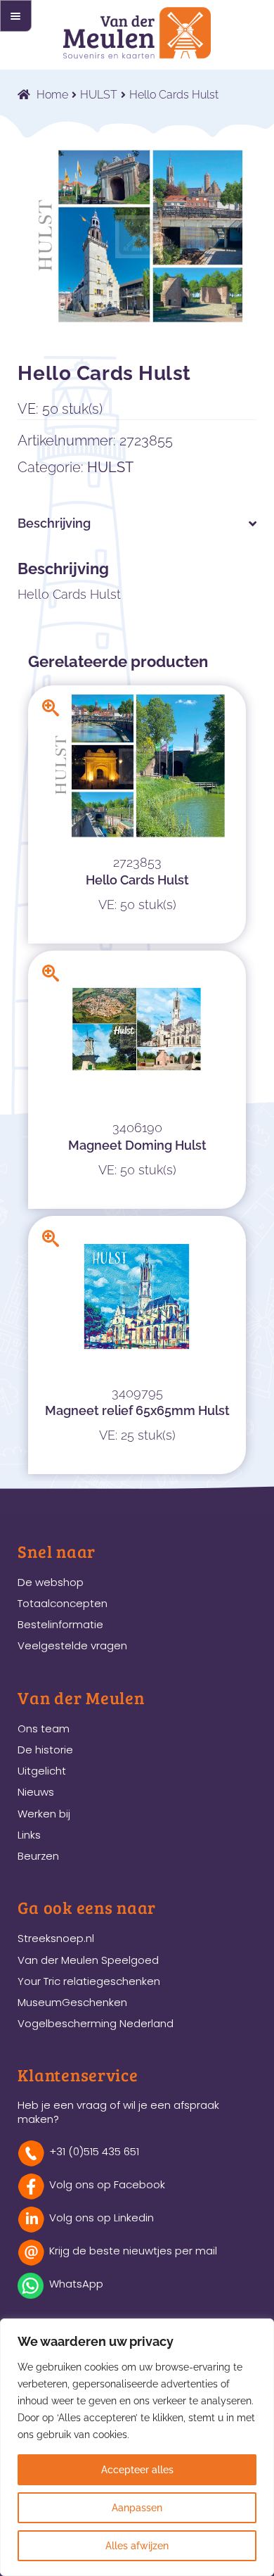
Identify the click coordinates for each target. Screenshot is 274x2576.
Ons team (44, 1728)
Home (52, 95)
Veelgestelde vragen (72, 1645)
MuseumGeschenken (72, 2002)
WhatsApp (76, 2284)
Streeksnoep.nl (56, 1938)
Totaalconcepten (63, 1603)
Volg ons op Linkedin (102, 2217)
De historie (45, 1750)
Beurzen (38, 1856)
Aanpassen (137, 2508)
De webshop (51, 1582)
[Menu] (16, 16)
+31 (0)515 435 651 (94, 2151)
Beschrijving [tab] (54, 523)
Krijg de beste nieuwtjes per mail (133, 2251)
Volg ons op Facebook (107, 2184)
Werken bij (44, 1814)
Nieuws (36, 1792)
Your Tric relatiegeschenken (89, 1981)
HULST (99, 95)
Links (29, 1835)
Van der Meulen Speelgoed (88, 1960)
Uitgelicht (42, 1771)
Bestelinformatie (60, 1624)
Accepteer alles (137, 2470)
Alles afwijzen (137, 2546)
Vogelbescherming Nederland (96, 2023)
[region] (137, 2447)
